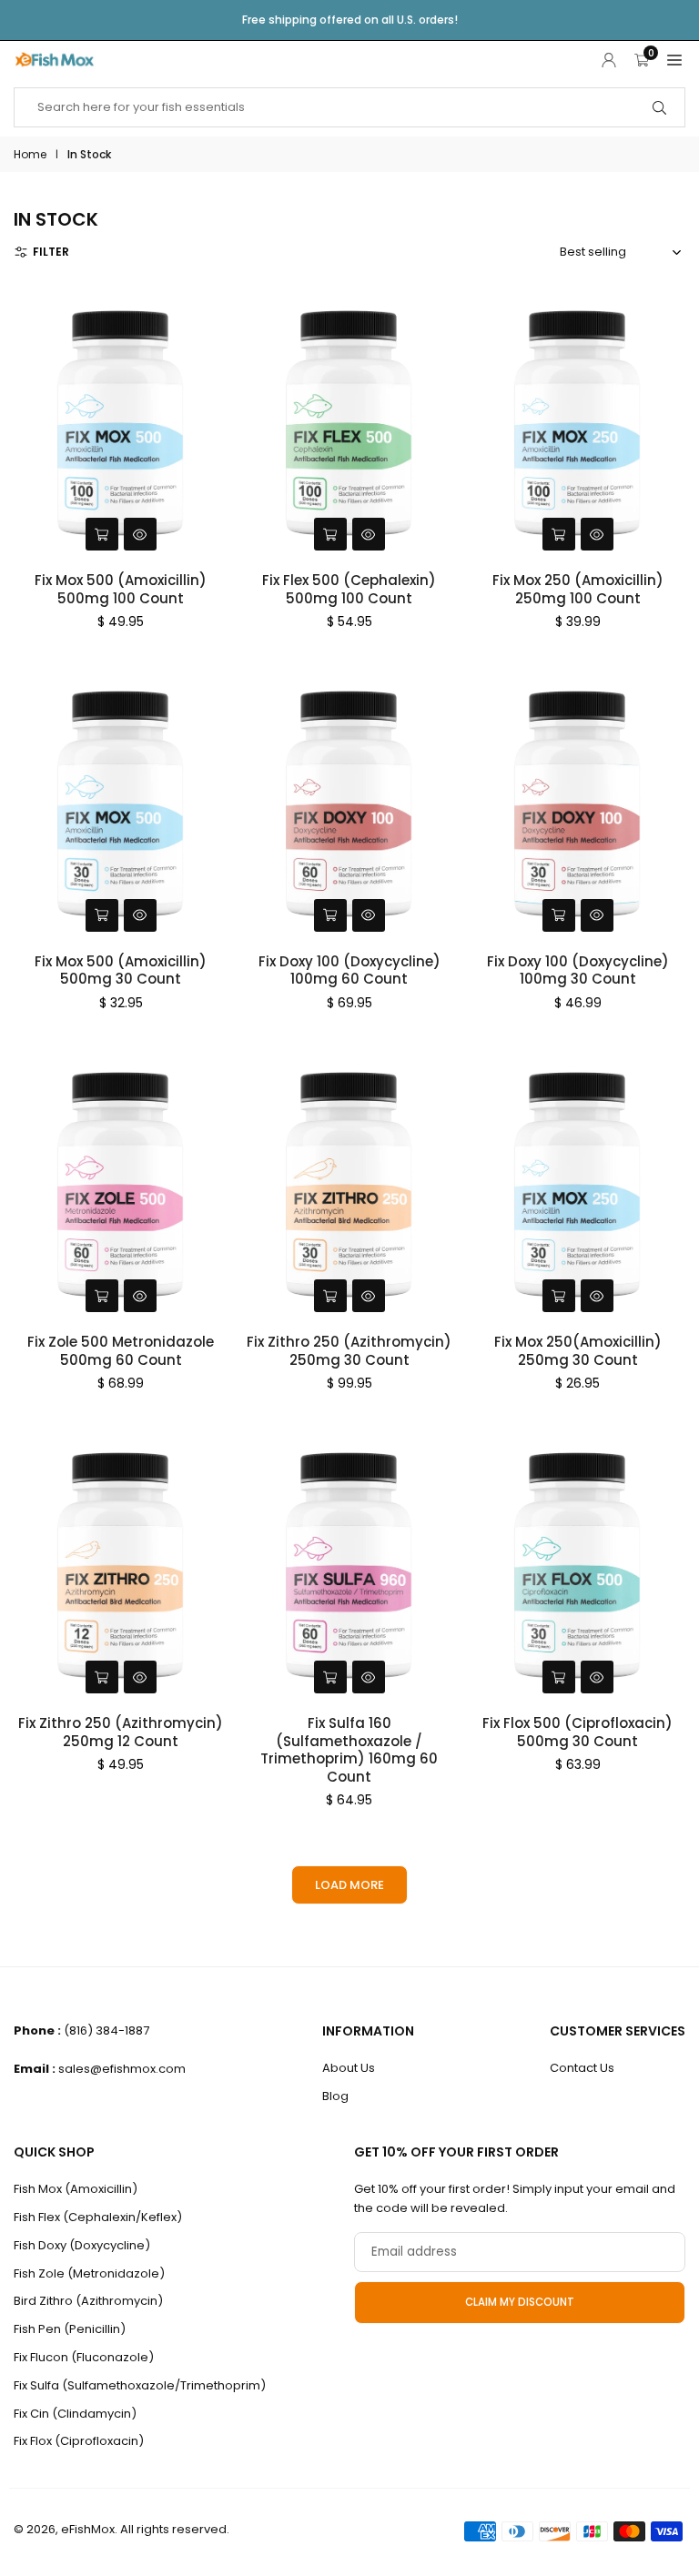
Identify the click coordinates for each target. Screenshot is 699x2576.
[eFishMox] (55, 58)
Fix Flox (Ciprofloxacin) (79, 2441)
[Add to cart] (102, 534)
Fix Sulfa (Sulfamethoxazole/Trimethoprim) (140, 2385)
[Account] (609, 60)
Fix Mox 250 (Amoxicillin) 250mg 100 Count (578, 589)
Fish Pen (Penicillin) (70, 2329)
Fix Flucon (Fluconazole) (84, 2357)
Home (30, 154)
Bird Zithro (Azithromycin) (88, 2301)
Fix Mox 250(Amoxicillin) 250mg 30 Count (578, 1351)
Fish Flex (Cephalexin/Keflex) (98, 2217)
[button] (674, 60)
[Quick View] (140, 534)
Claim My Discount (520, 2302)
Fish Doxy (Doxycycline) (82, 2245)
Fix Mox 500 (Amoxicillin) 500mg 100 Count (121, 589)
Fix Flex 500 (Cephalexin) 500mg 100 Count (349, 589)
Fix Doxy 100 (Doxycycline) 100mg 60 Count (349, 970)
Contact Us (582, 2068)
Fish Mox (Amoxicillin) (76, 2189)
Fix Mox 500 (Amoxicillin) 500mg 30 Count (121, 970)
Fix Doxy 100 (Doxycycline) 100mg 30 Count (578, 970)
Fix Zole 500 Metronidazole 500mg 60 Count (121, 1351)
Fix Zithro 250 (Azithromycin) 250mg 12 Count (121, 1732)
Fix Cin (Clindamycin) (75, 2414)
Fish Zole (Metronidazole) (89, 2273)
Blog (335, 2096)
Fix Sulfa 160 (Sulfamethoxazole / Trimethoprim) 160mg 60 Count (349, 1750)
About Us (349, 2068)
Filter (51, 252)
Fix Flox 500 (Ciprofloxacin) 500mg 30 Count (577, 1732)
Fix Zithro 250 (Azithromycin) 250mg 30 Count (349, 1351)
